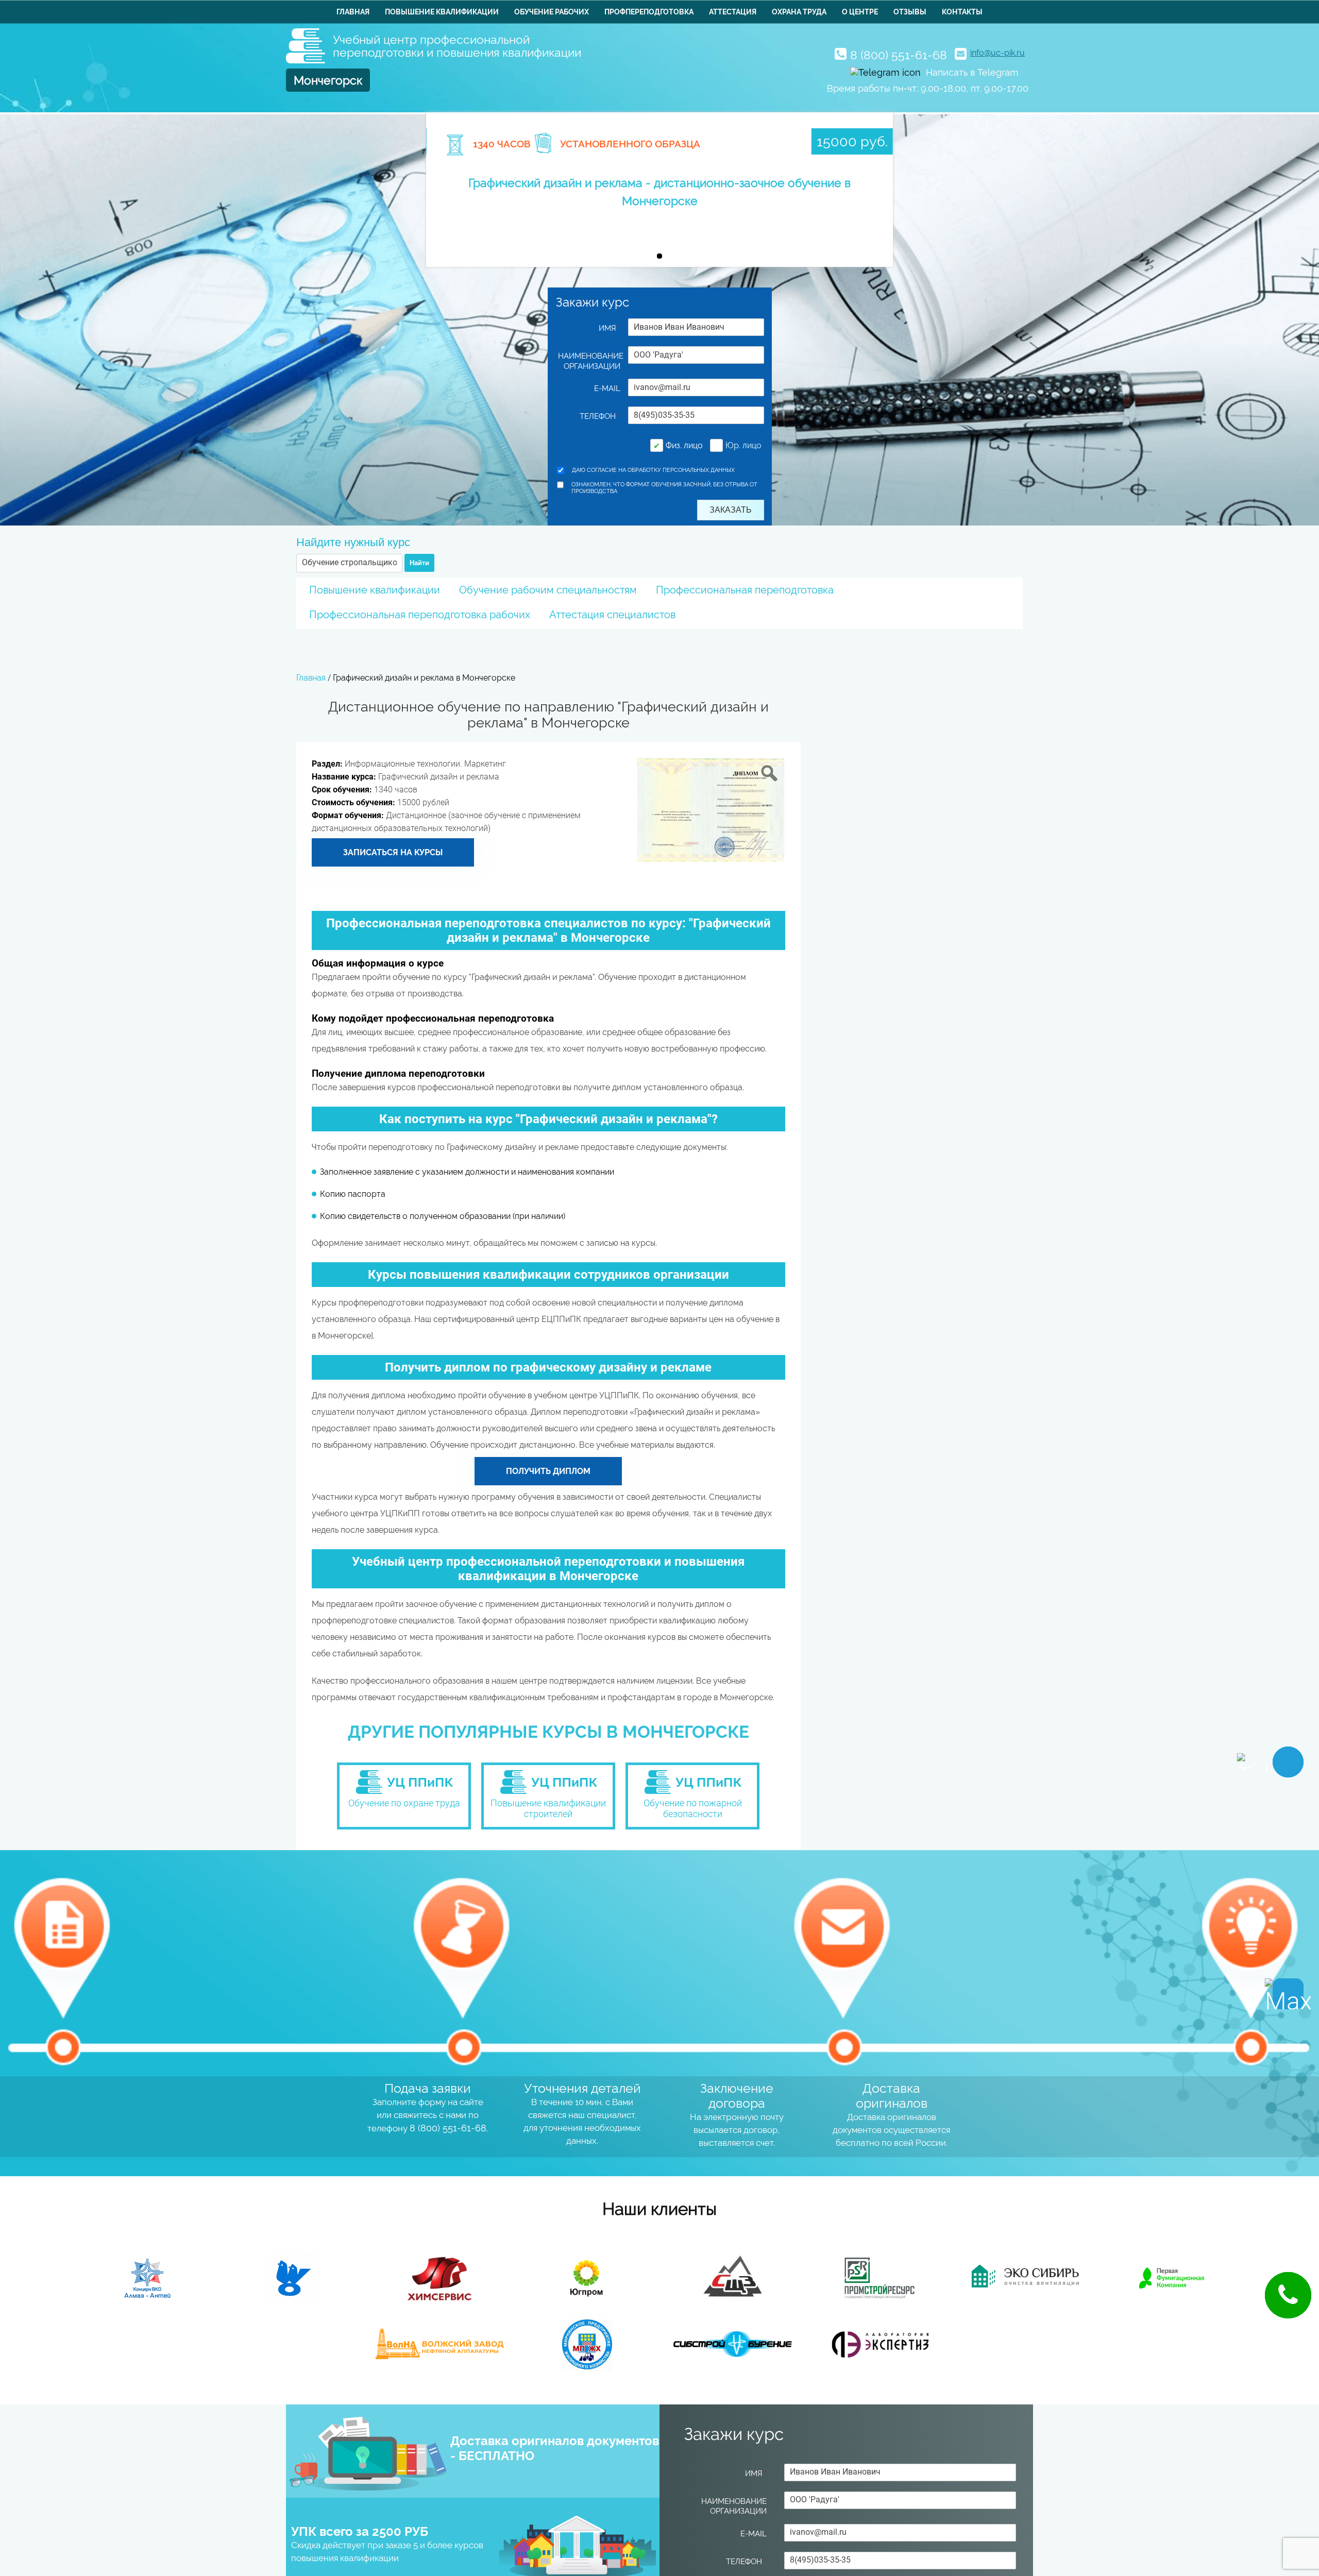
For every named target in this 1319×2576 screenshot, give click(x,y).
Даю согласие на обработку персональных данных (653, 470)
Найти (419, 563)
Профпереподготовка (649, 12)
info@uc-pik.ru (997, 53)
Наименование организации (589, 361)
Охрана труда (799, 12)
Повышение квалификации (442, 12)
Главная (353, 12)
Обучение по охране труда (404, 1803)
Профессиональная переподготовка (745, 590)
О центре (860, 12)
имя (610, 328)
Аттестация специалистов (612, 615)
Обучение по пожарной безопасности (693, 1808)
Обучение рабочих (552, 12)
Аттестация (733, 12)
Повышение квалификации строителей (548, 1808)
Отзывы (910, 12)
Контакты (962, 12)
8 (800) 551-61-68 (899, 55)
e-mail (607, 388)
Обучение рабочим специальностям (548, 590)
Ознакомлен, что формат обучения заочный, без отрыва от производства (664, 488)
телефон (600, 416)
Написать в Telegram (972, 72)
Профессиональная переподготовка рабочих (420, 615)
